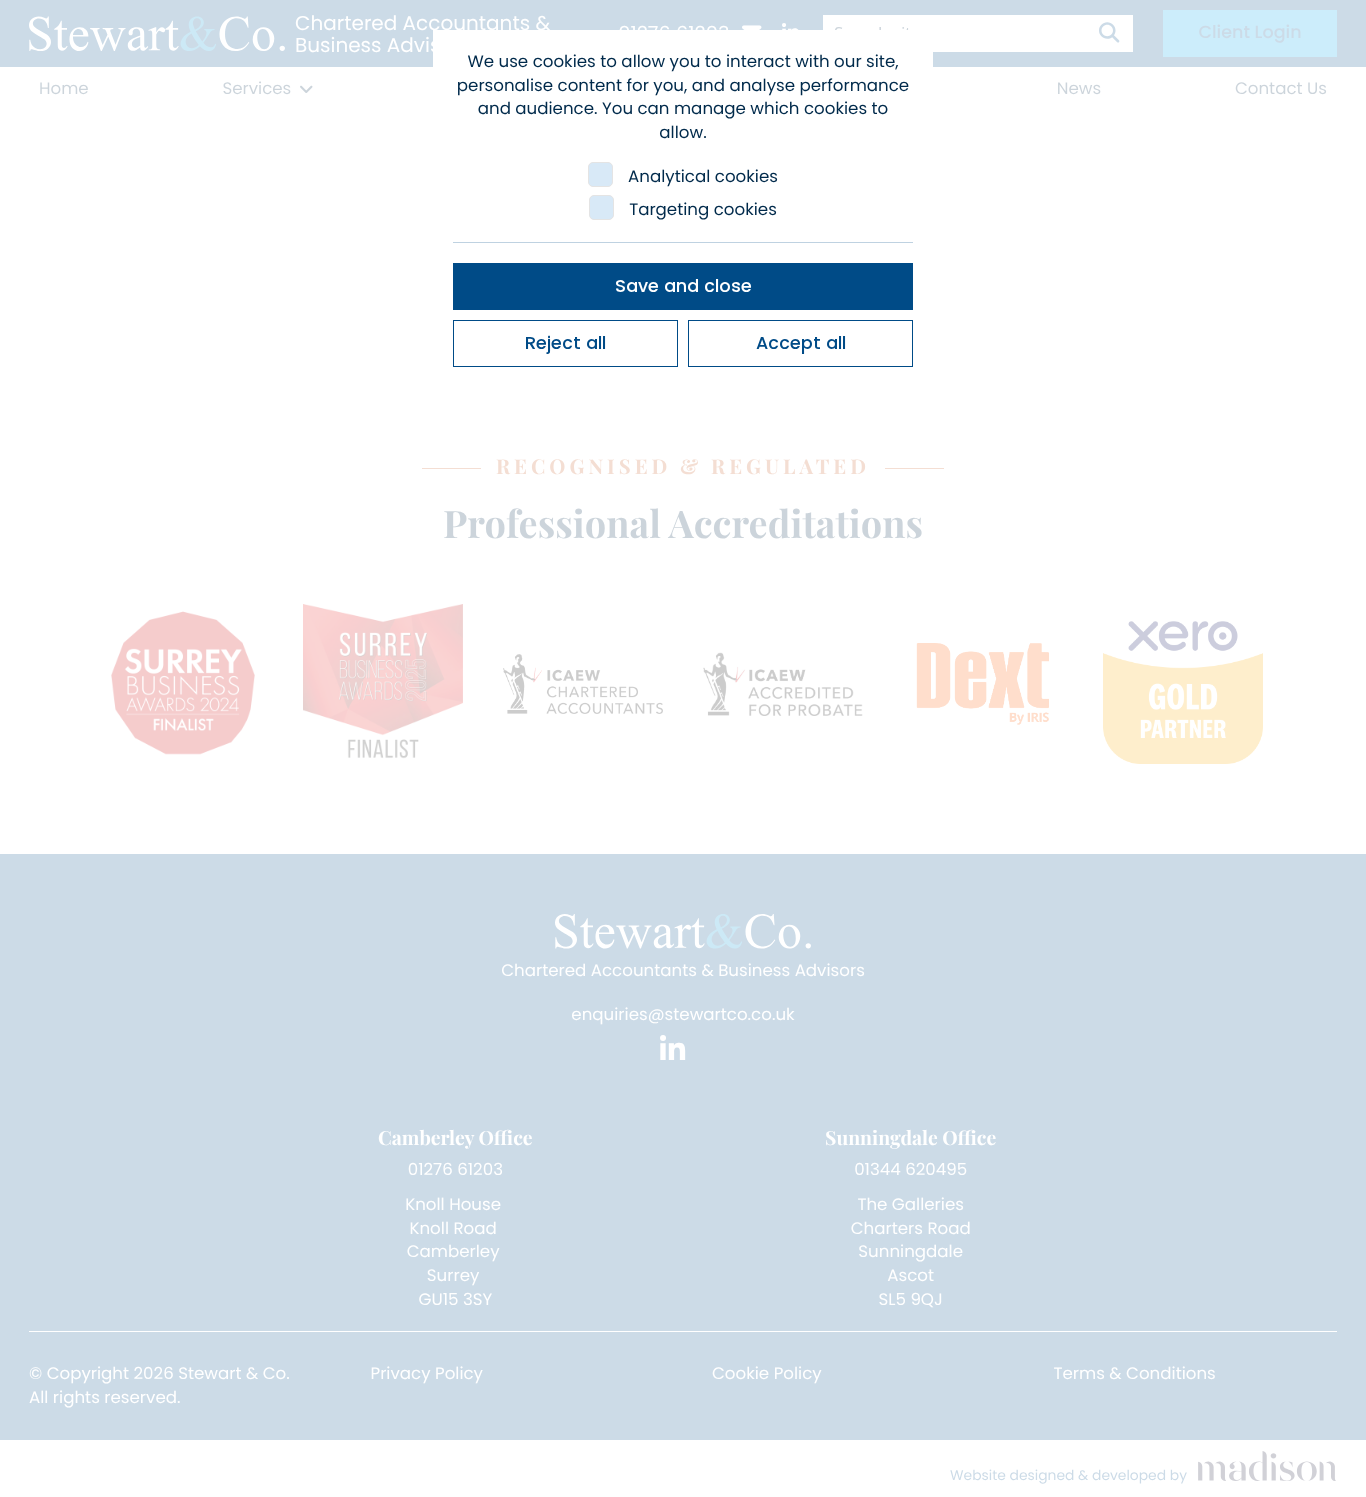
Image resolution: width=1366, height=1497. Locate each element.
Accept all (801, 343)
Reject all (565, 343)
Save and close (683, 286)
